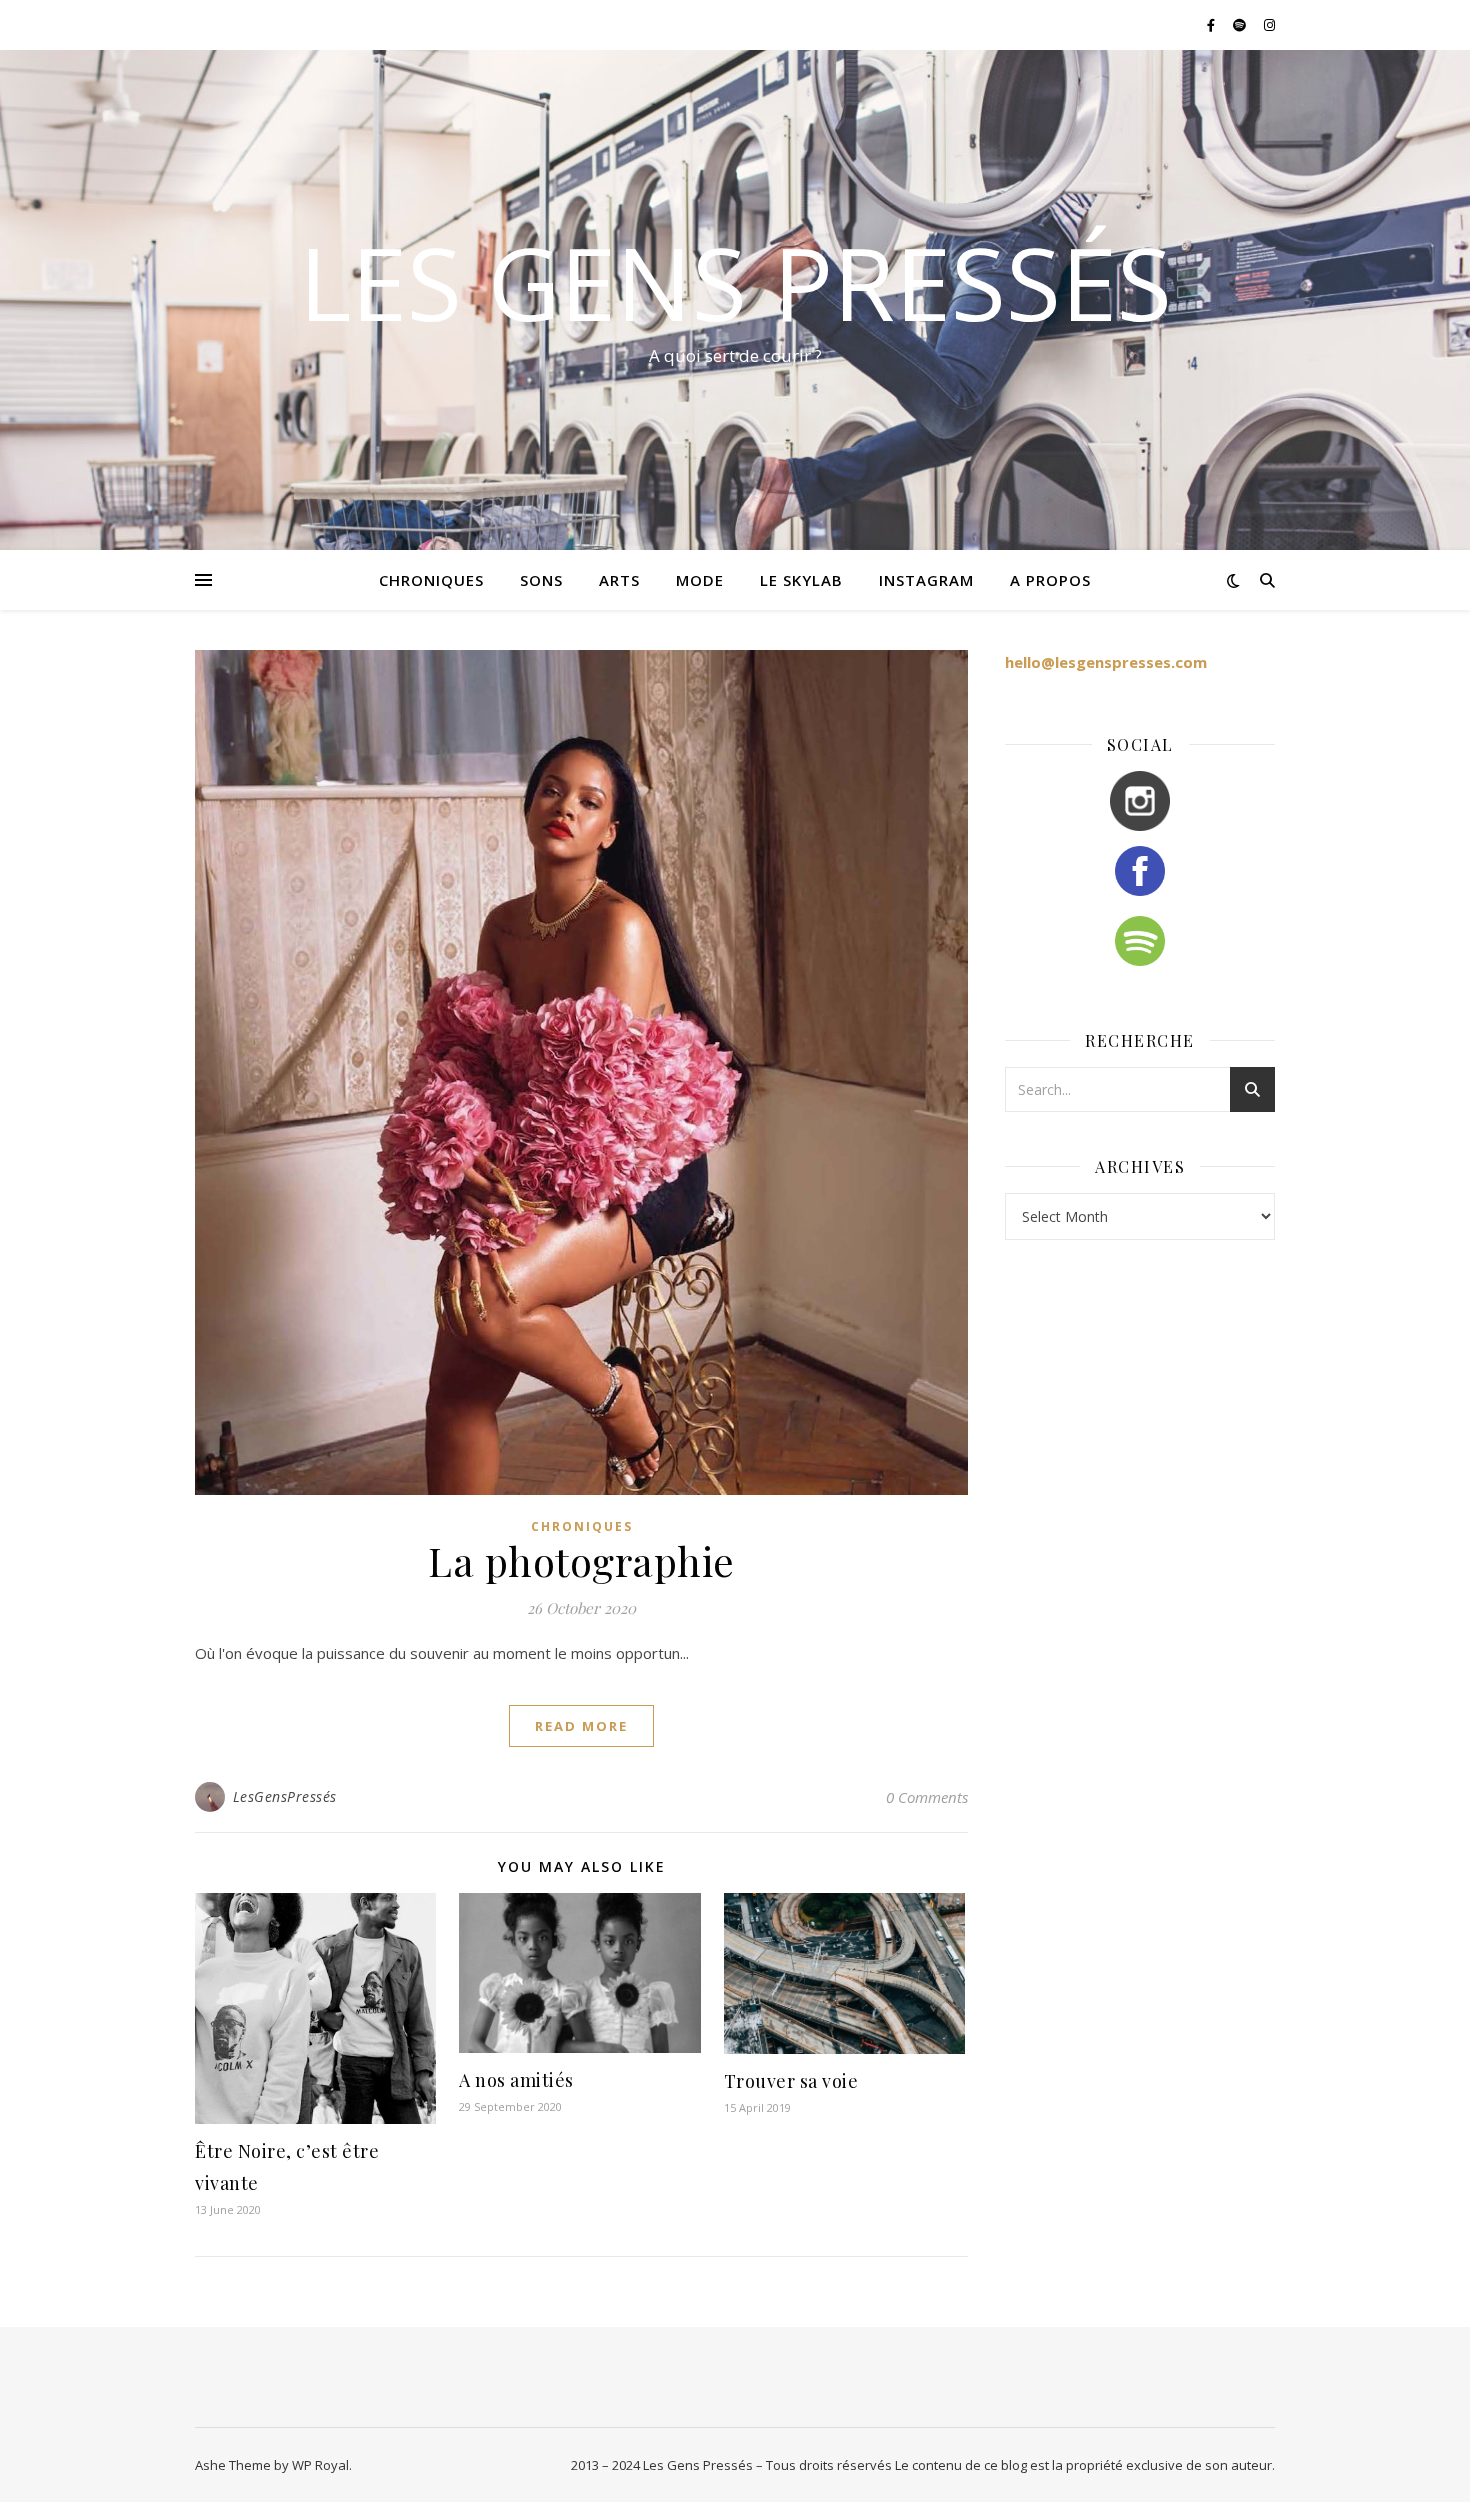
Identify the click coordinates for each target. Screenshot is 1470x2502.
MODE (700, 580)
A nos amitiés (516, 2080)
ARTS (619, 580)
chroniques (431, 580)
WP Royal (320, 2465)
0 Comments (927, 1797)
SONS (541, 580)
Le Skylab (801, 580)
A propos (1050, 580)
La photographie (581, 1560)
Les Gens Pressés (735, 282)
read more (581, 1726)
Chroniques (582, 1526)
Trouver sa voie (791, 2081)
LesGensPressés (285, 1796)
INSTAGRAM (926, 580)
